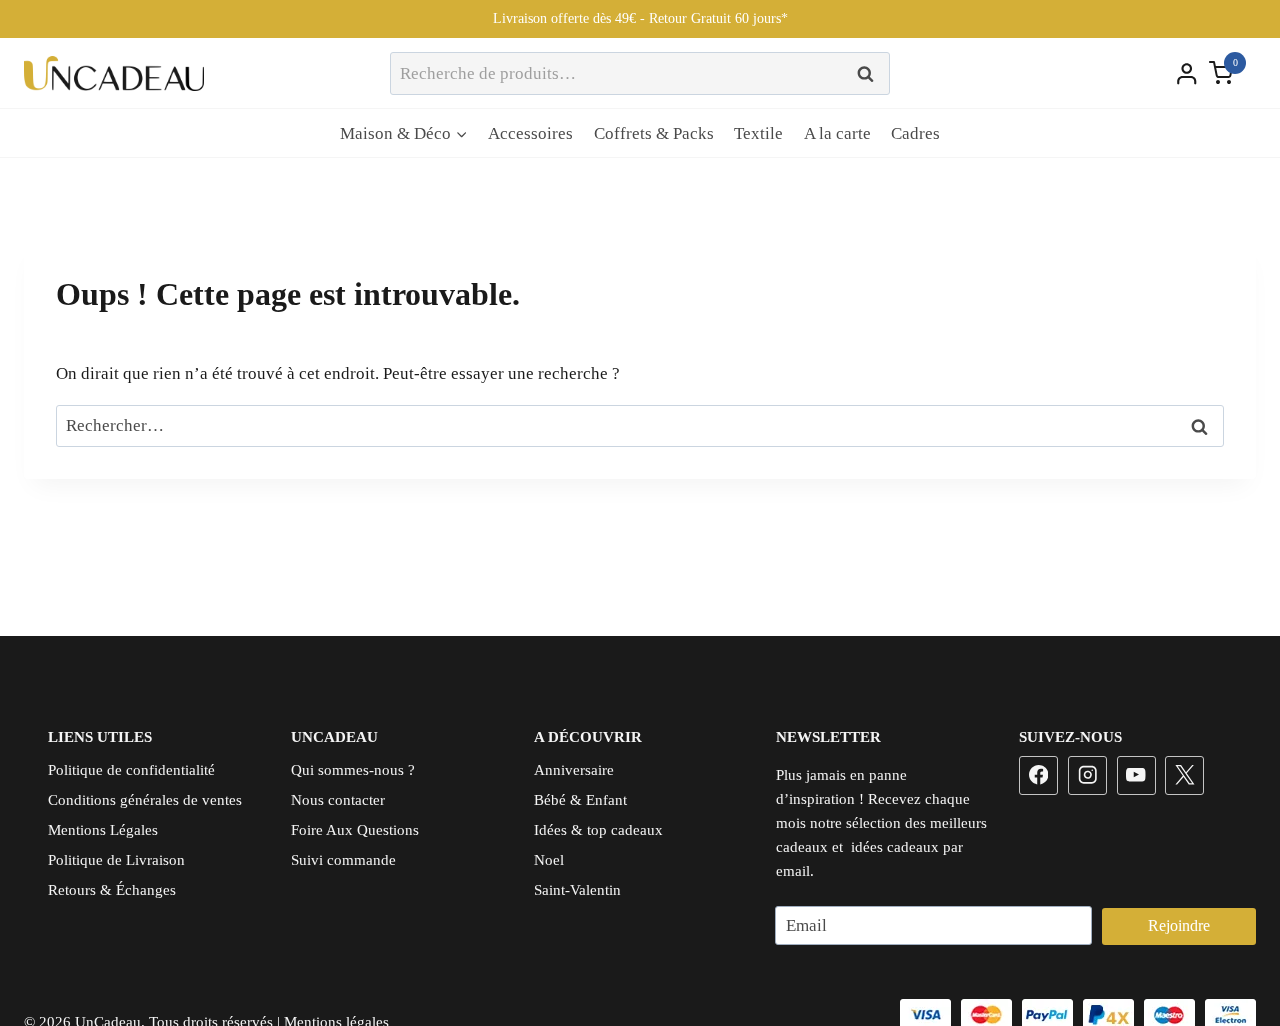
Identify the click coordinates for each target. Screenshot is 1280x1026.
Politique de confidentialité (131, 770)
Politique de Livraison (116, 860)
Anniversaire (574, 770)
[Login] (1187, 73)
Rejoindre (1179, 925)
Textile (758, 133)
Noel (549, 860)
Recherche (871, 74)
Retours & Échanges (112, 890)
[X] (1184, 775)
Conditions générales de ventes (145, 800)
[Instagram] (1087, 775)
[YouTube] (1136, 775)
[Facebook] (1038, 775)
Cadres (915, 133)
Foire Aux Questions (355, 830)
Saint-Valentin (577, 890)
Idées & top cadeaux (598, 830)
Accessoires (530, 133)
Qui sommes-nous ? (353, 770)
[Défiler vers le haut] (1229, 947)
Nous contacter (338, 800)
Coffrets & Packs (654, 133)
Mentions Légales (103, 830)
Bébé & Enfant (580, 800)
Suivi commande (343, 860)
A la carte (837, 133)
